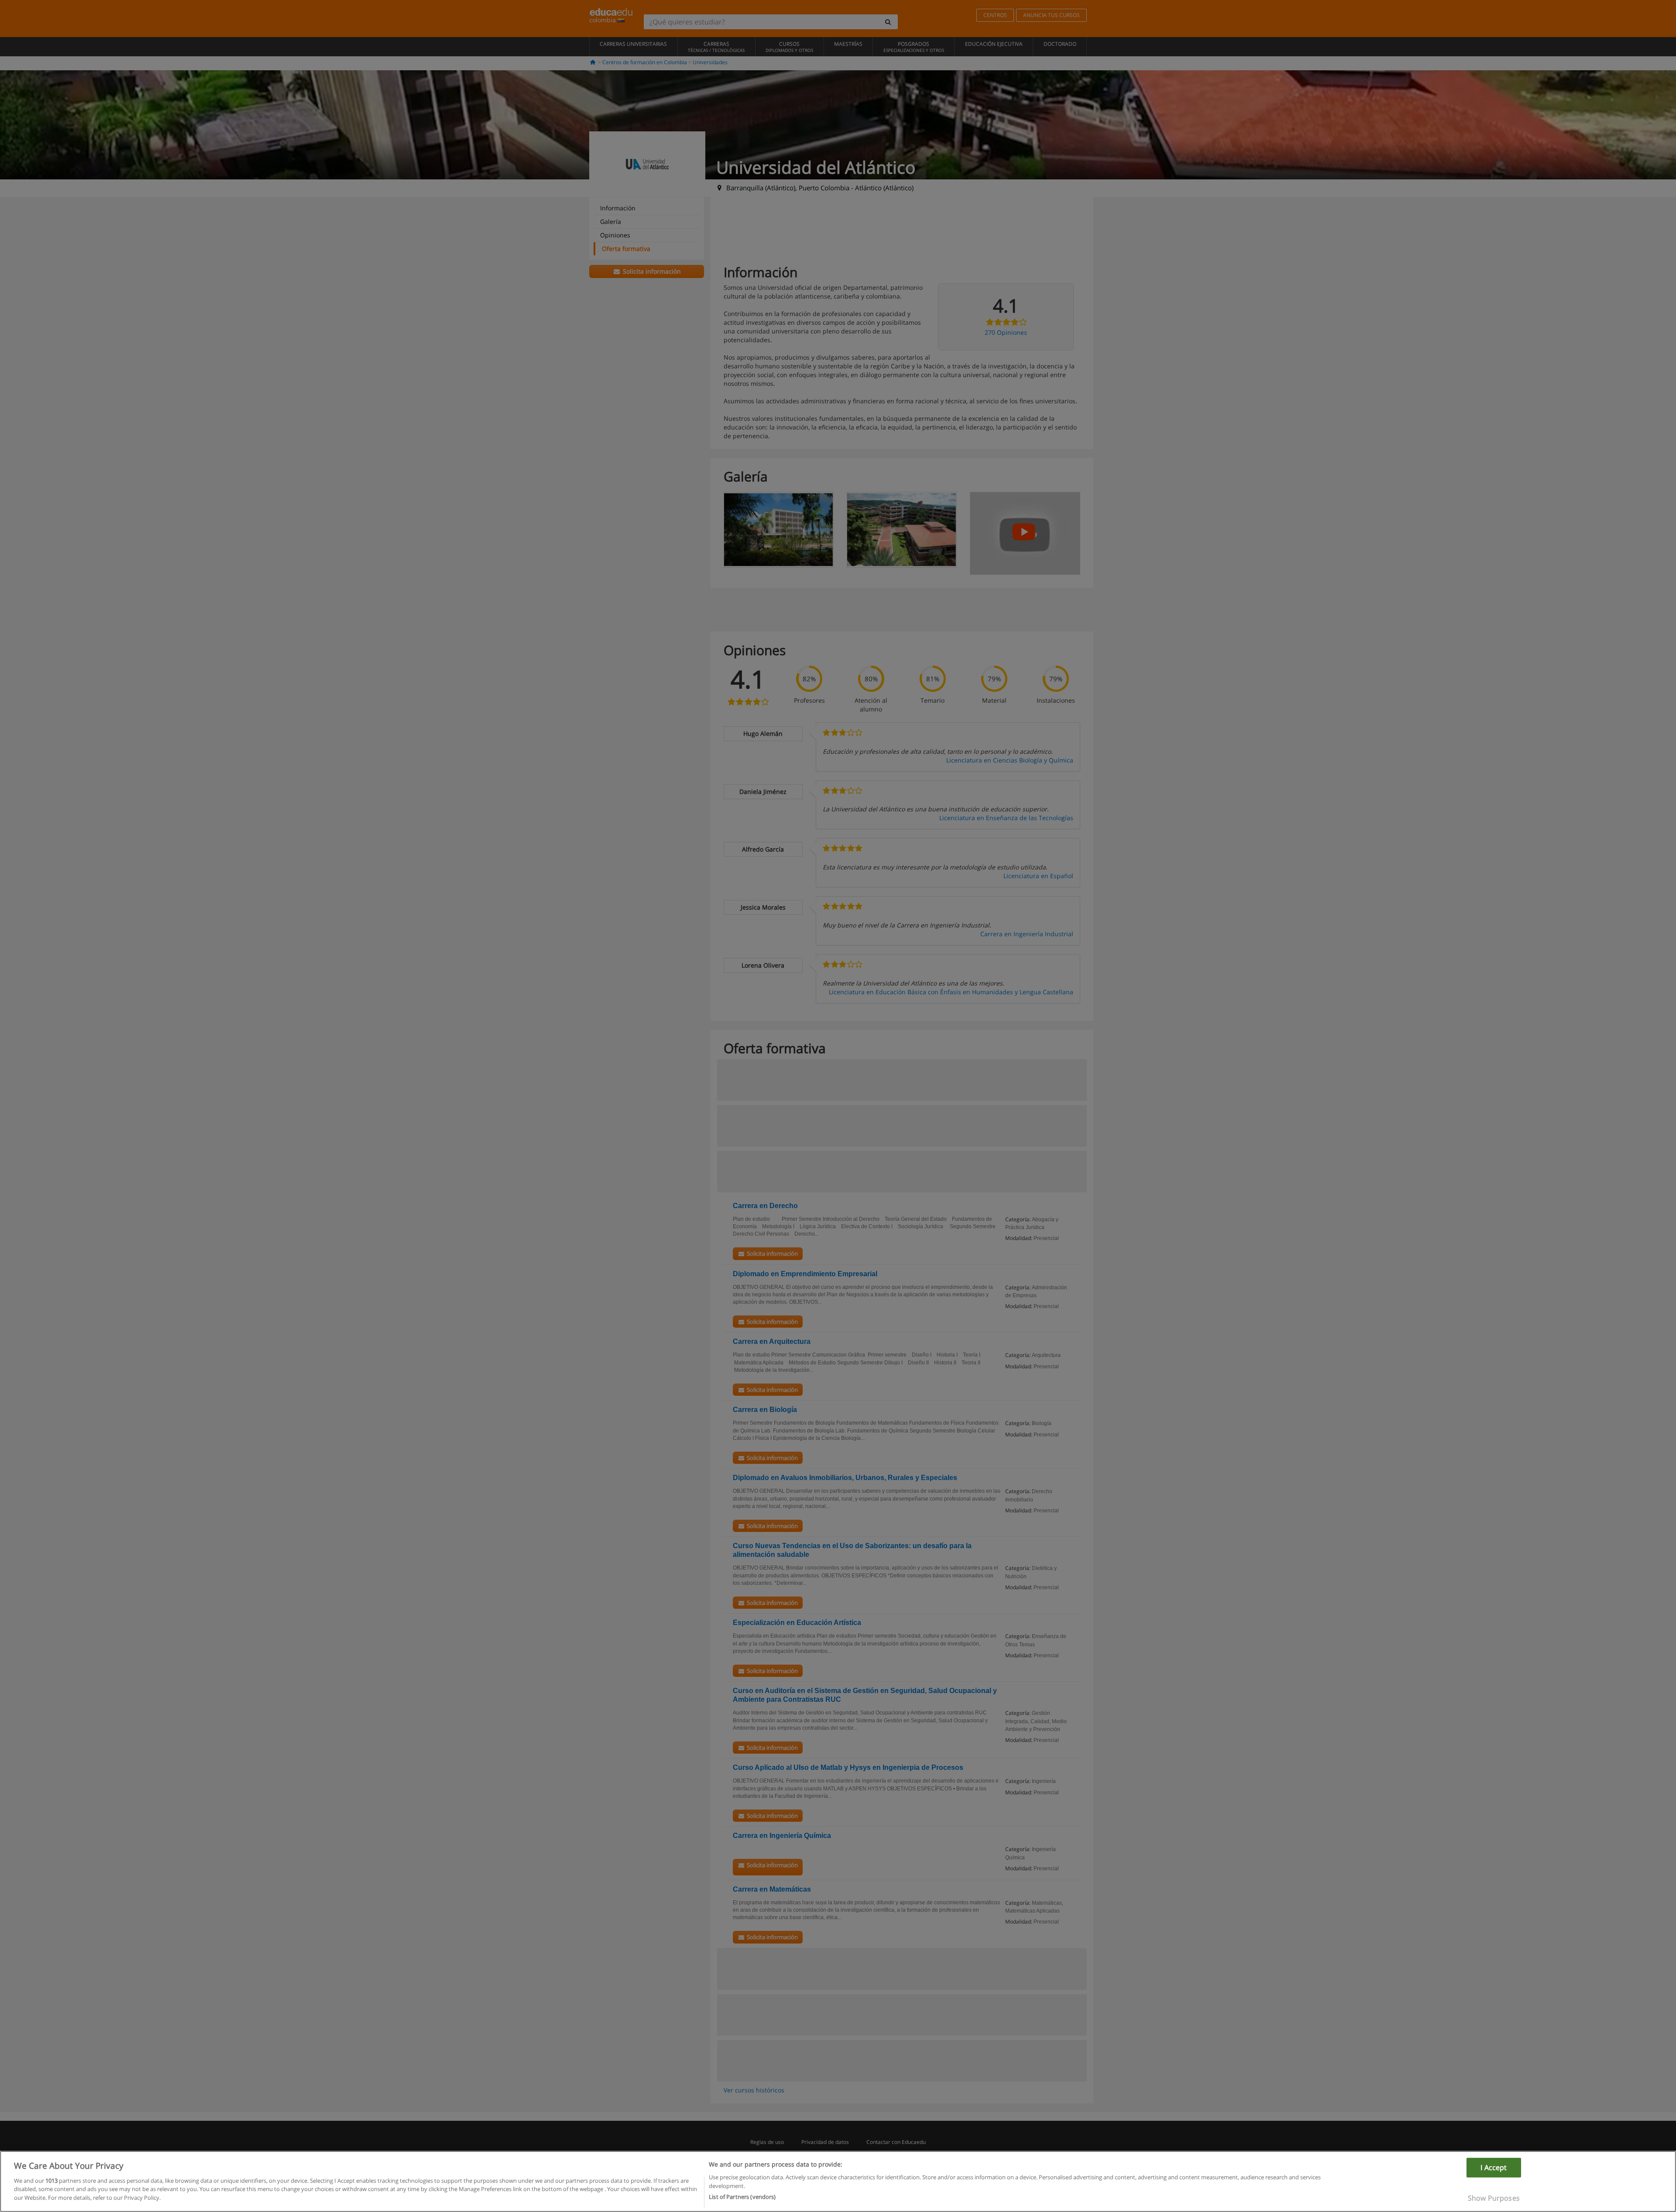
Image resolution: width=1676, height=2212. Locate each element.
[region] (838, 2181)
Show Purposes (1494, 2198)
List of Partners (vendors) (742, 2196)
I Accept (1494, 2167)
